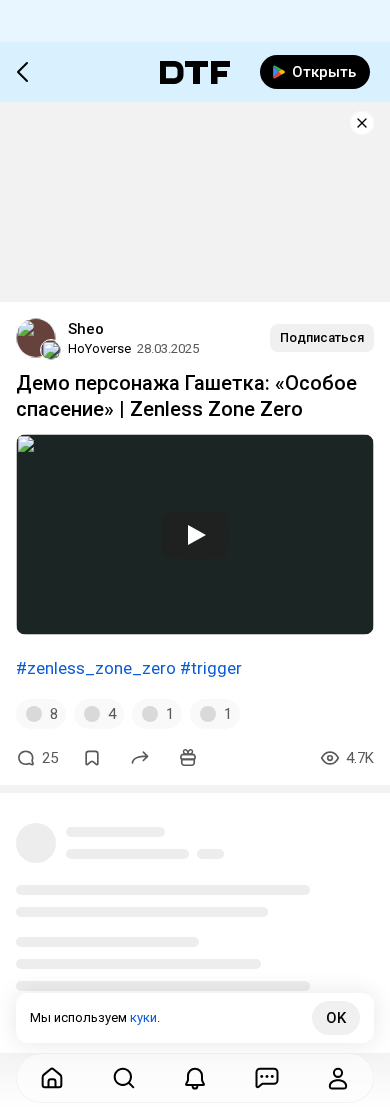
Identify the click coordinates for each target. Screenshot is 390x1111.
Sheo (86, 329)
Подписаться (322, 337)
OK (336, 1018)
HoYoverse (99, 348)
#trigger (211, 668)
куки (143, 1017)
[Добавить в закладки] (92, 758)
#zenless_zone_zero (96, 668)
